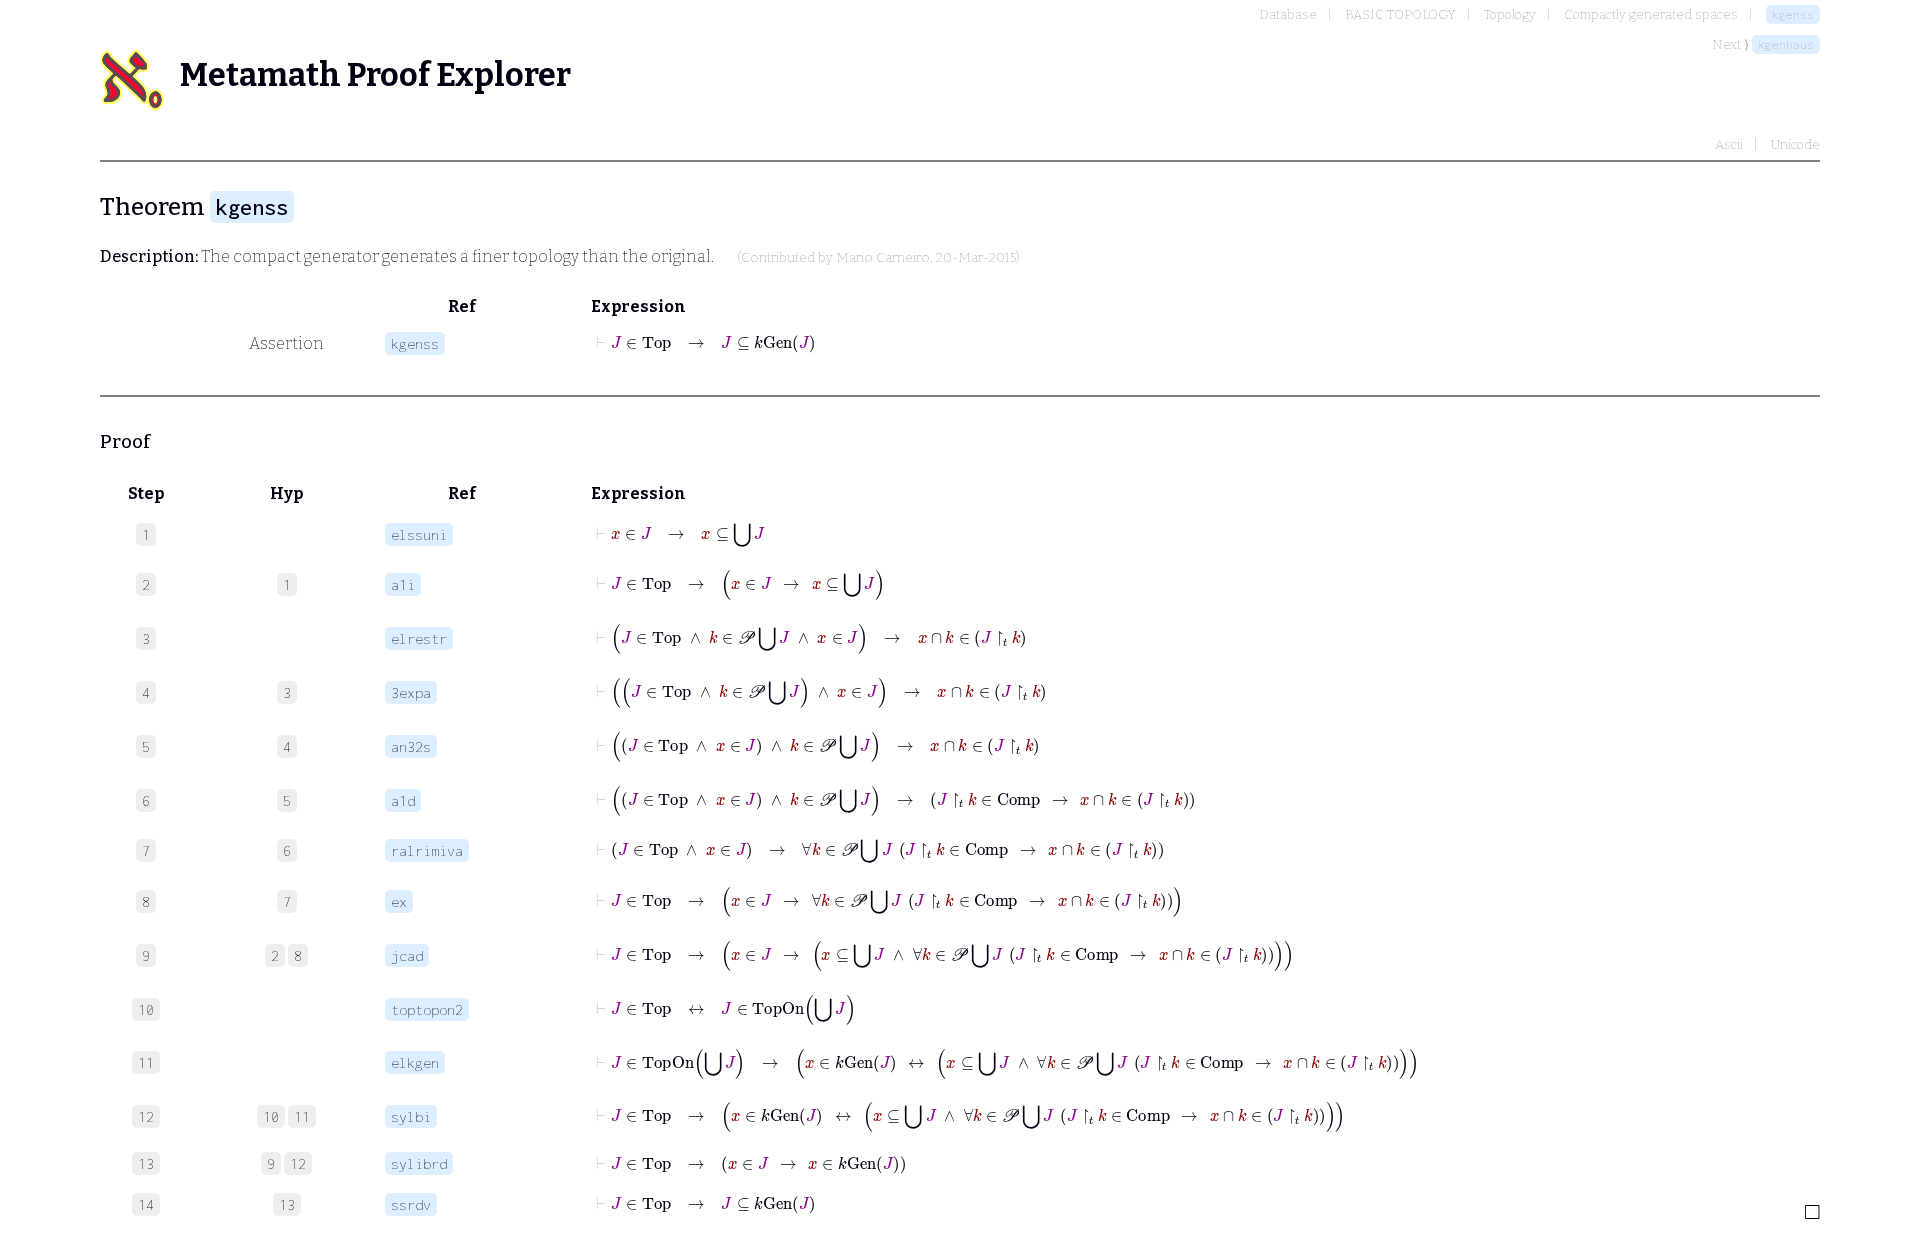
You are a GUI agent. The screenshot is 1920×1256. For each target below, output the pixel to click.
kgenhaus (1786, 44)
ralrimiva (427, 850)
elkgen (415, 1062)
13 (287, 1204)
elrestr (419, 638)
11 (302, 1116)
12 (298, 1163)
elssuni (419, 534)
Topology (1510, 14)
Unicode (1795, 144)
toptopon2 (427, 1009)
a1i (403, 584)
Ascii (1729, 144)
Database (1288, 14)
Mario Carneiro (883, 258)
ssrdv (411, 1204)
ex (399, 901)
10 (271, 1116)
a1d (403, 800)
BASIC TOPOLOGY (1400, 14)
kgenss (1793, 14)
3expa (411, 692)
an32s (411, 746)
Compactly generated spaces (1651, 14)
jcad (407, 955)
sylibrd (419, 1163)
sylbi (411, 1116)
